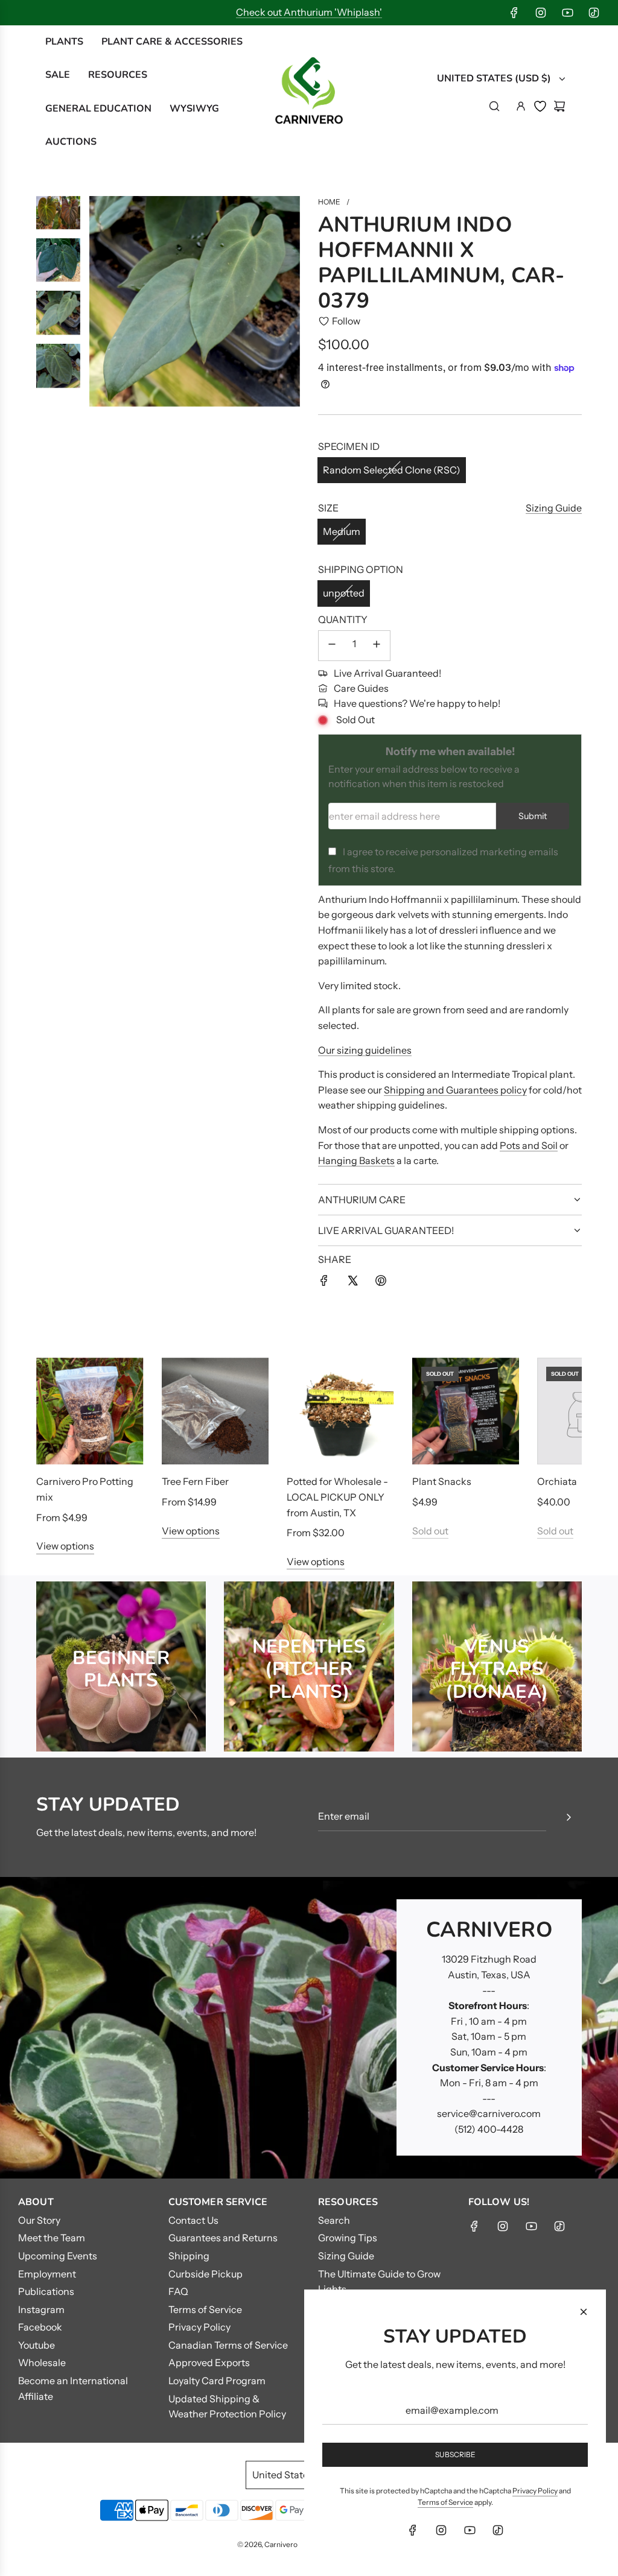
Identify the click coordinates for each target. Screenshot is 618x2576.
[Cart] (559, 106)
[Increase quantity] (377, 646)
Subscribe (455, 2454)
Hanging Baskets (356, 1160)
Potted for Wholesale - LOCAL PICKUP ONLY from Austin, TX (337, 1497)
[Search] (494, 106)
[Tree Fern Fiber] (215, 1411)
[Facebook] (514, 13)
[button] (59, 1464)
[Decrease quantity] (332, 646)
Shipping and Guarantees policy (455, 1090)
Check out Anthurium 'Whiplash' (309, 12)
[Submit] (569, 1817)
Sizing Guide (554, 508)
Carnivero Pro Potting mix (85, 1489)
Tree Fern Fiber (195, 1481)
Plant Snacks (442, 1481)
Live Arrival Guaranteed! (387, 673)
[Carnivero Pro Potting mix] (90, 1411)
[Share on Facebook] (324, 1283)
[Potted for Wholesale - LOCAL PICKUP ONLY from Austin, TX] (340, 1411)
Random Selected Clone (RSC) (392, 470)
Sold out (430, 1531)
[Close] (584, 2312)
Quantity (343, 619)
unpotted (344, 593)
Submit (533, 816)
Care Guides (361, 688)
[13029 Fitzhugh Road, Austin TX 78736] (309, 2028)
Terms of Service (445, 2502)
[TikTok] (594, 13)
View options (65, 1546)
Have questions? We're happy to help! (417, 703)
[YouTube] (567, 13)
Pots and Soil (529, 1145)
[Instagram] (541, 13)
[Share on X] (352, 1283)
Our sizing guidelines (365, 1050)
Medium (342, 531)
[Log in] (521, 106)
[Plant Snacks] (466, 1411)
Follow (346, 321)
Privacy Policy (535, 2491)
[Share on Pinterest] (381, 1283)
